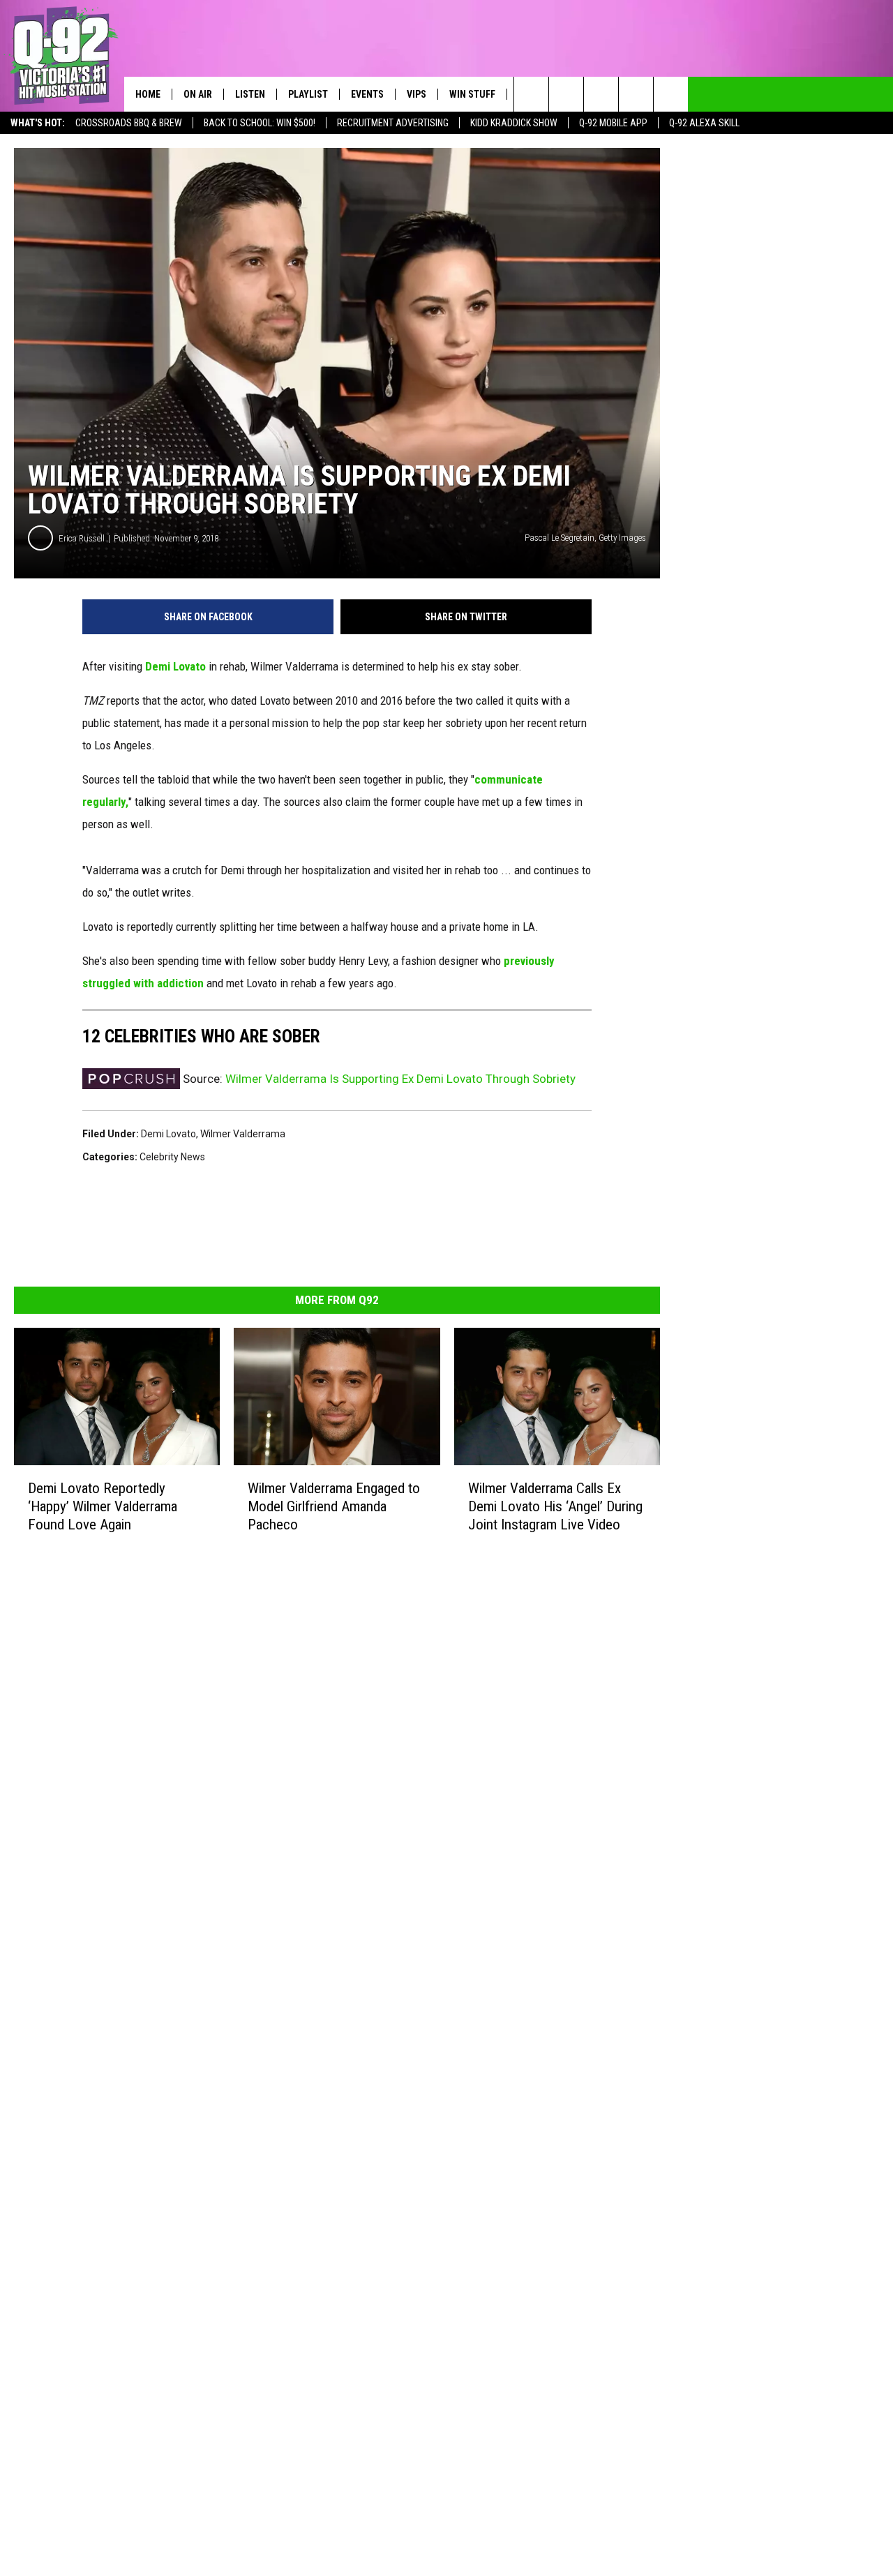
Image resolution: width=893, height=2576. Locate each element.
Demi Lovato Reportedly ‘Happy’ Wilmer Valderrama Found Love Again (103, 1506)
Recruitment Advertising (393, 123)
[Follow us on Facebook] (601, 94)
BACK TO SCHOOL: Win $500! (260, 123)
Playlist (308, 94)
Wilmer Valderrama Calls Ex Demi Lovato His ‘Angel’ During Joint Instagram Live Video (555, 1506)
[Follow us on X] (671, 94)
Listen (250, 94)
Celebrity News (172, 1157)
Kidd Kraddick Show (514, 123)
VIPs (417, 94)
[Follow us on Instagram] (636, 94)
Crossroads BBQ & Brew (129, 123)
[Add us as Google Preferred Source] (566, 94)
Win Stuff (472, 94)
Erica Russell (82, 538)
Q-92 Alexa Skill (704, 123)
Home (148, 94)
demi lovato (168, 1134)
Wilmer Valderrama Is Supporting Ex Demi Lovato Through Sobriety (400, 1079)
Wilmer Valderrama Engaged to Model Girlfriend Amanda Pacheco (334, 1506)
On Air (198, 94)
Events (367, 94)
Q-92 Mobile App (613, 123)
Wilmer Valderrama (243, 1134)
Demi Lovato (175, 666)
